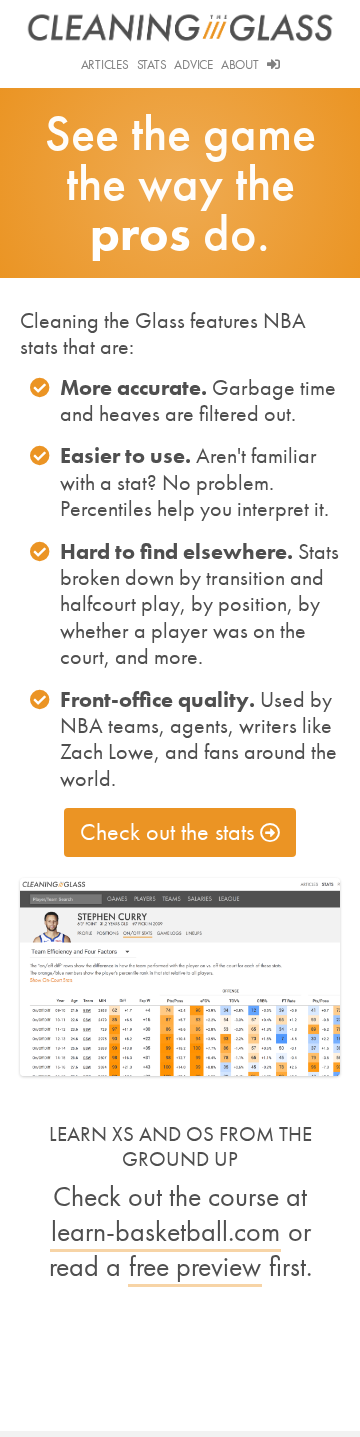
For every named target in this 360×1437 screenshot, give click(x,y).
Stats (152, 64)
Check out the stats (167, 831)
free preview (195, 1266)
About (240, 64)
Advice (193, 64)
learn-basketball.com (165, 1231)
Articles (105, 64)
